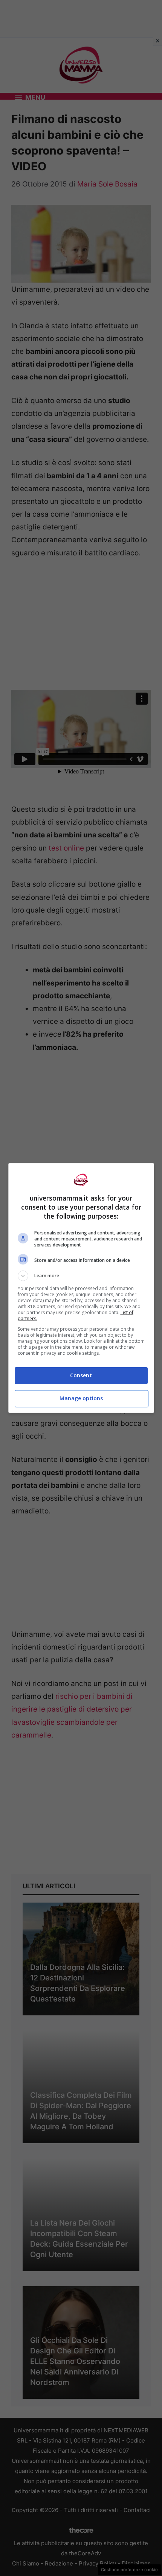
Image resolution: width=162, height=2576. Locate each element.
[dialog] (81, 1288)
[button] (81, 1276)
